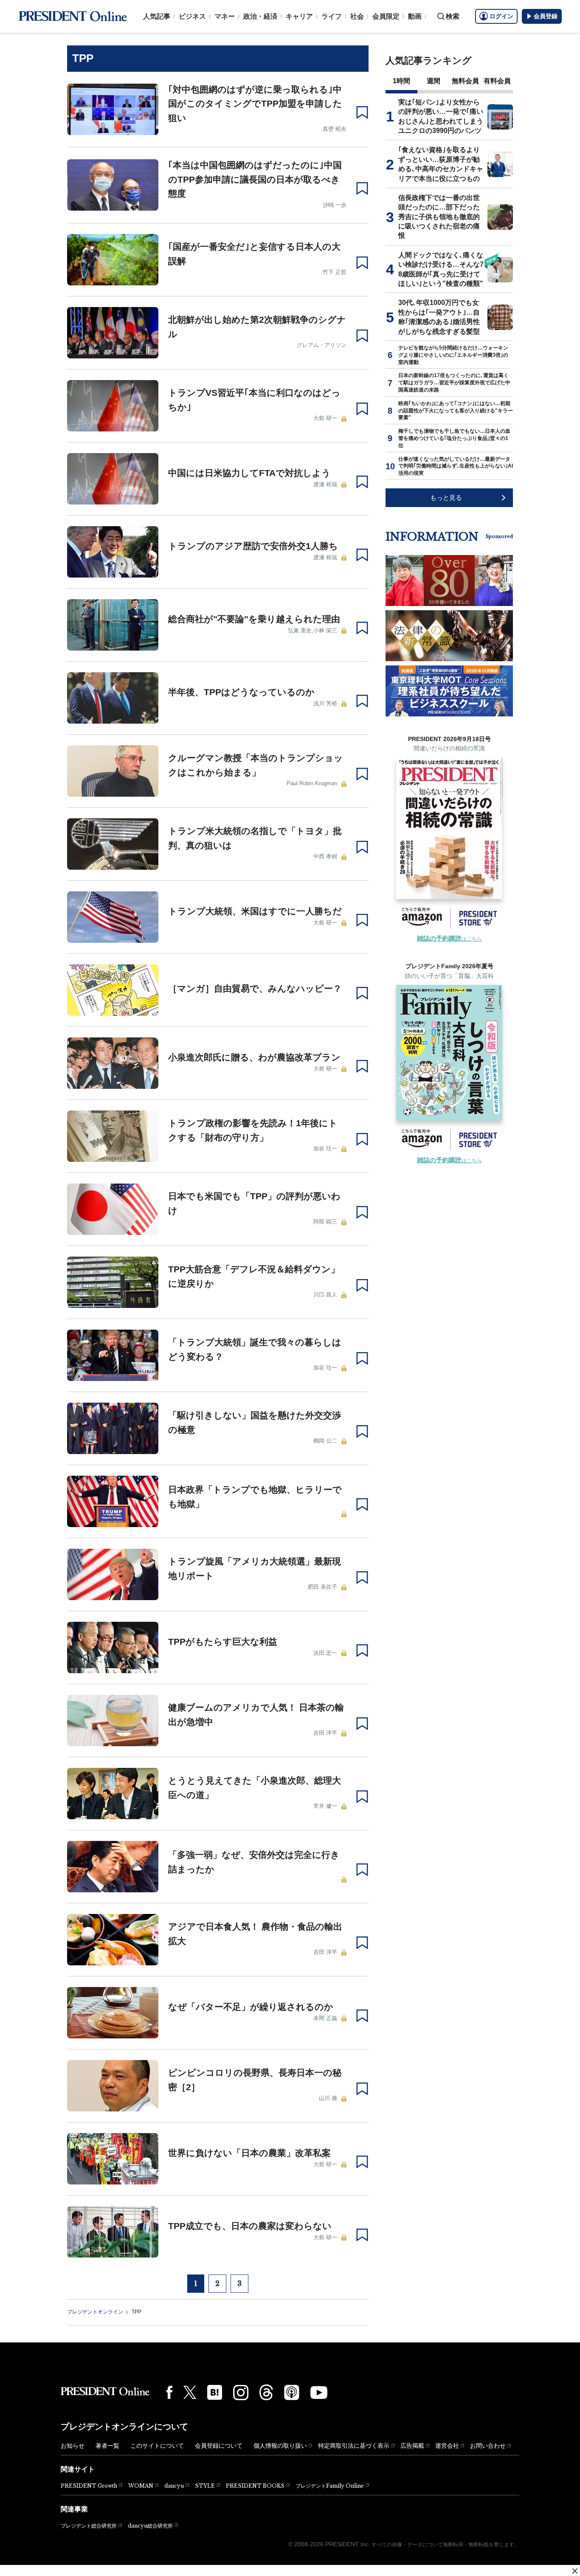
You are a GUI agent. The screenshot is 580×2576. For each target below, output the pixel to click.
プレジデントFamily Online (330, 2486)
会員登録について (219, 2446)
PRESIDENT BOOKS (255, 2486)
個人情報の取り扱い (280, 2446)
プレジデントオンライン (95, 2312)
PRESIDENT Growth (89, 2486)
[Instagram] (241, 2393)
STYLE (205, 2486)
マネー (225, 16)
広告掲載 (412, 2446)
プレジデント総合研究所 (89, 2526)
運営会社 (447, 2446)
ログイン (501, 16)
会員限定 (386, 16)
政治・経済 (260, 16)
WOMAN (141, 2486)
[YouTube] (319, 2393)
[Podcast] (292, 2392)
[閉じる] (575, 2571)
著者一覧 (107, 2446)
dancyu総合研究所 (150, 2526)
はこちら (449, 939)
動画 (415, 16)
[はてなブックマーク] (215, 2392)
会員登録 (546, 16)
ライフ (332, 16)
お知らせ (73, 2446)
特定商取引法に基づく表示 (354, 2446)
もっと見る (446, 497)
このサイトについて (157, 2446)
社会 (357, 16)
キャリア (299, 16)
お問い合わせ (488, 2446)
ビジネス (192, 16)
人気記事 (157, 16)
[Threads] (266, 2392)
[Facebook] (169, 2392)
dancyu (174, 2486)
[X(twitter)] (190, 2392)
